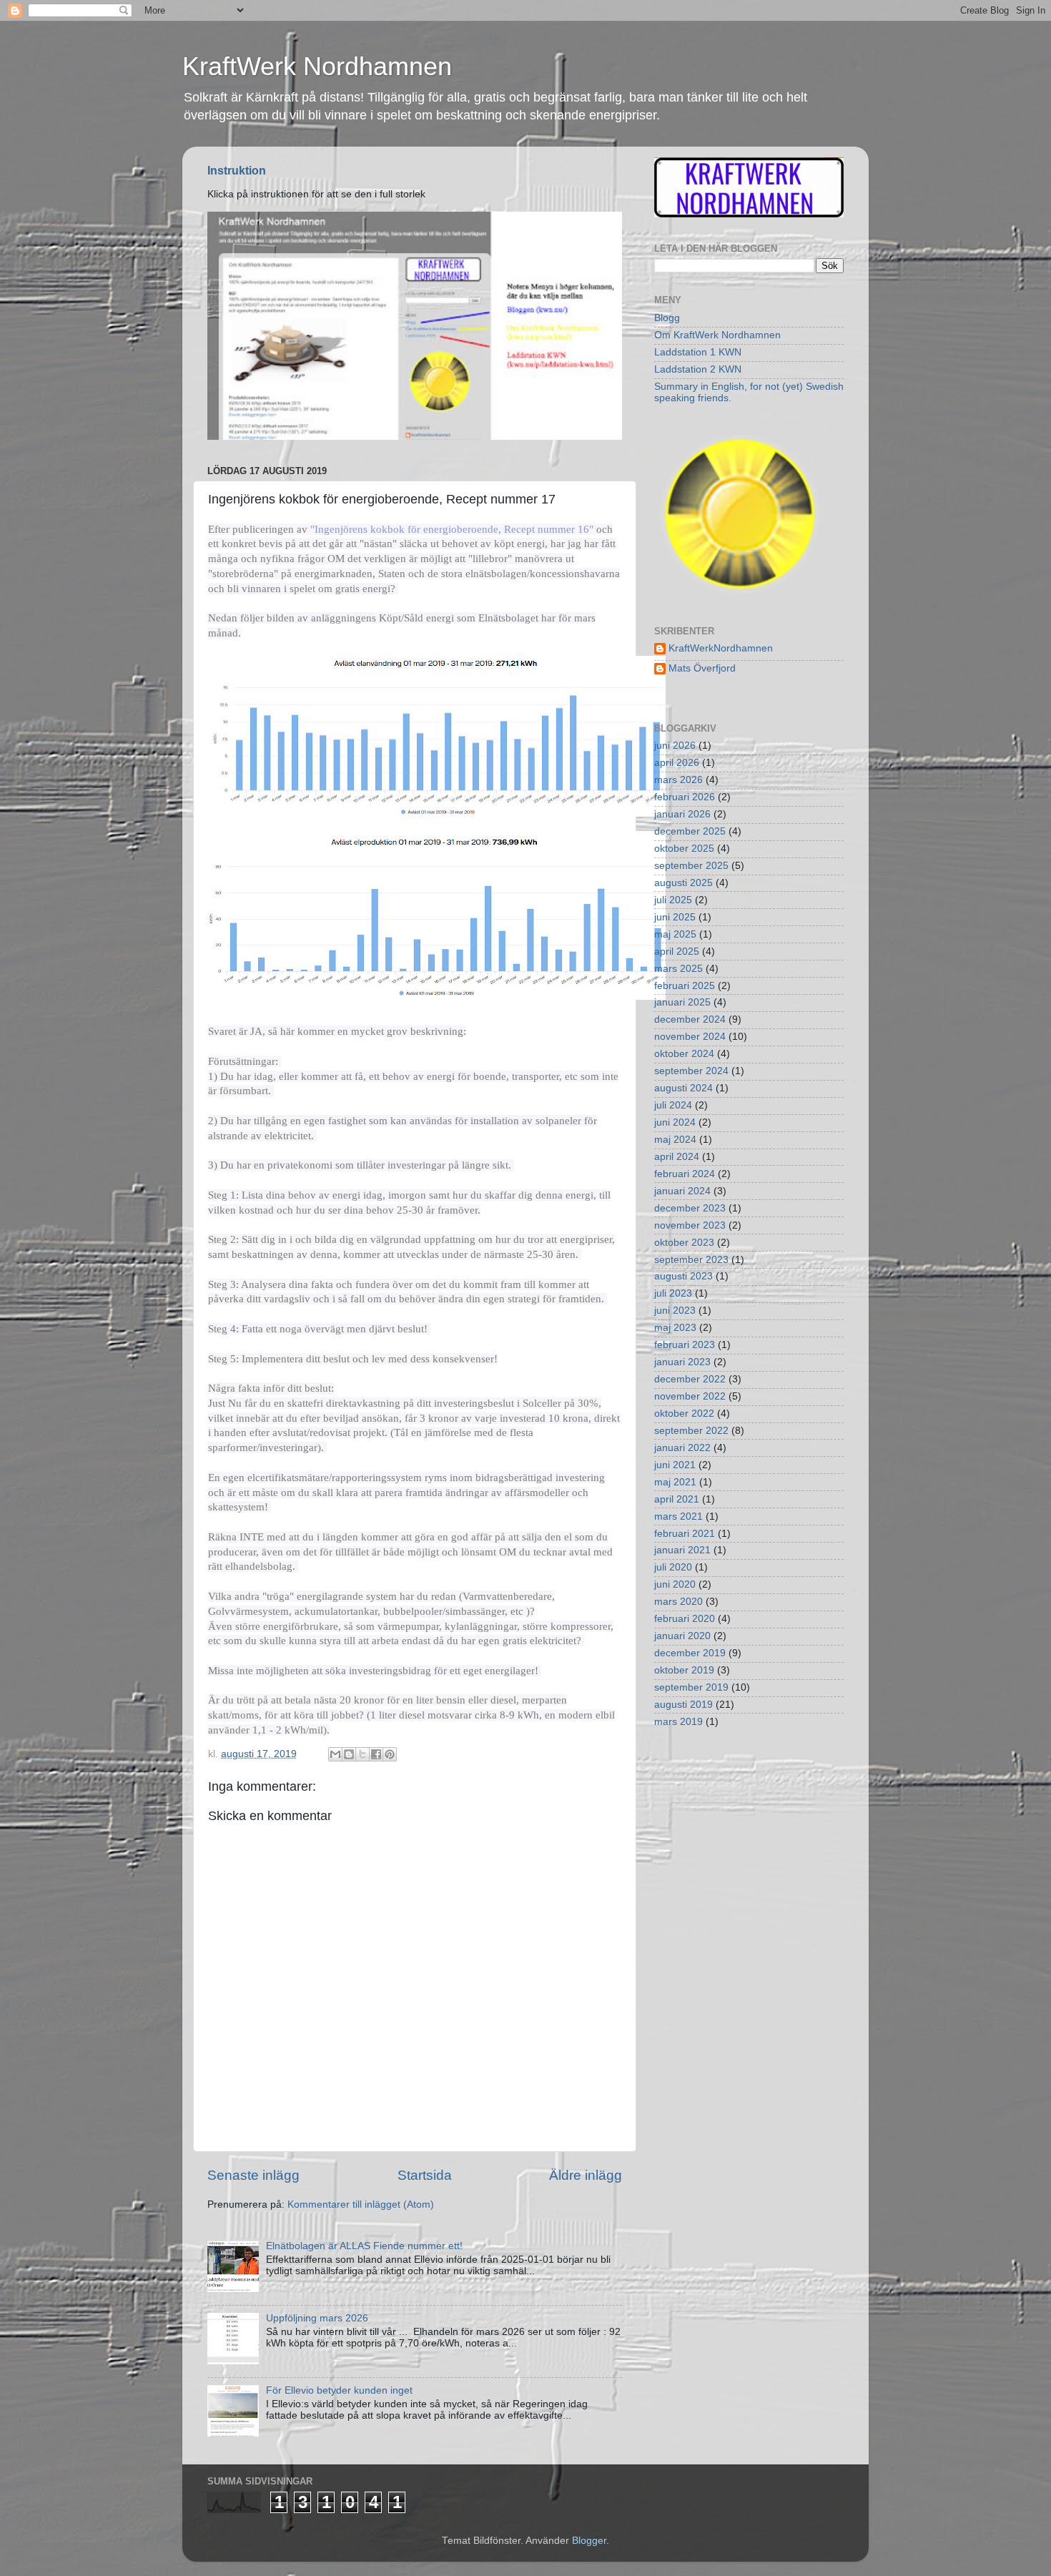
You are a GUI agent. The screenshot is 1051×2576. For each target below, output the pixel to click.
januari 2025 (682, 1002)
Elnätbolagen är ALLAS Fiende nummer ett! (364, 2246)
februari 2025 (685, 986)
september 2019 (691, 1687)
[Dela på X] (362, 1754)
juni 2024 (675, 1122)
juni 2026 (675, 746)
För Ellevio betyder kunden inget (339, 2390)
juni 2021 (675, 1465)
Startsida (425, 2175)
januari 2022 (682, 1448)
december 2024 (690, 1019)
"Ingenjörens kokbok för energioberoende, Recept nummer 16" (452, 529)
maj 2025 (675, 934)
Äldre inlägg (586, 2175)
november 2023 (690, 1225)
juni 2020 (675, 1584)
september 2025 (691, 866)
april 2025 (677, 952)
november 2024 (690, 1037)
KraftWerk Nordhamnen (317, 66)
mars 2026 (679, 780)
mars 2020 (679, 1602)
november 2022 (690, 1396)
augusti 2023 (684, 1276)
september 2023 (691, 1260)
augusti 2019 (684, 1705)
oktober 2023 (684, 1243)
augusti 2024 (684, 1088)
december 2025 (690, 831)
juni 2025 (675, 917)
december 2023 (690, 1208)
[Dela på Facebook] (376, 1754)
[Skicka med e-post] (335, 1754)
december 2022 (690, 1379)
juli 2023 (673, 1293)
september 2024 (691, 1071)
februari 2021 (685, 1534)
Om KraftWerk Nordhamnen (717, 335)
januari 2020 (682, 1636)
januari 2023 (682, 1362)
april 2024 (677, 1157)
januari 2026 (682, 814)
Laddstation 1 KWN (698, 352)
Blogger (589, 2541)
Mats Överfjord (702, 668)
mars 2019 (679, 1722)
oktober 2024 (684, 1054)
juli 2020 (673, 1567)
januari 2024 (682, 1191)
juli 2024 (673, 1105)
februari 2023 (685, 1345)
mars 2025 (679, 969)
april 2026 (677, 763)
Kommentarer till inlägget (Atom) (361, 2204)
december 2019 (690, 1653)
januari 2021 (682, 1550)
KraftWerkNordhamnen (721, 648)
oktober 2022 (684, 1414)
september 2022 (691, 1431)
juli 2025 (673, 900)
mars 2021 (679, 1516)
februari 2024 (685, 1174)
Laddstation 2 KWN (698, 369)
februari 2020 (685, 1619)
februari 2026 (685, 797)
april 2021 (677, 1499)
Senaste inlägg (253, 2175)
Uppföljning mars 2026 (317, 2318)
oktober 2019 (684, 1670)
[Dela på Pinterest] (390, 1754)
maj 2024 (675, 1140)
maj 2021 (675, 1482)
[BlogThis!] (349, 1754)
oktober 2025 (684, 849)
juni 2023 (675, 1311)
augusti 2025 (684, 883)
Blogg (667, 318)
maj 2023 (675, 1328)
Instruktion (237, 171)
